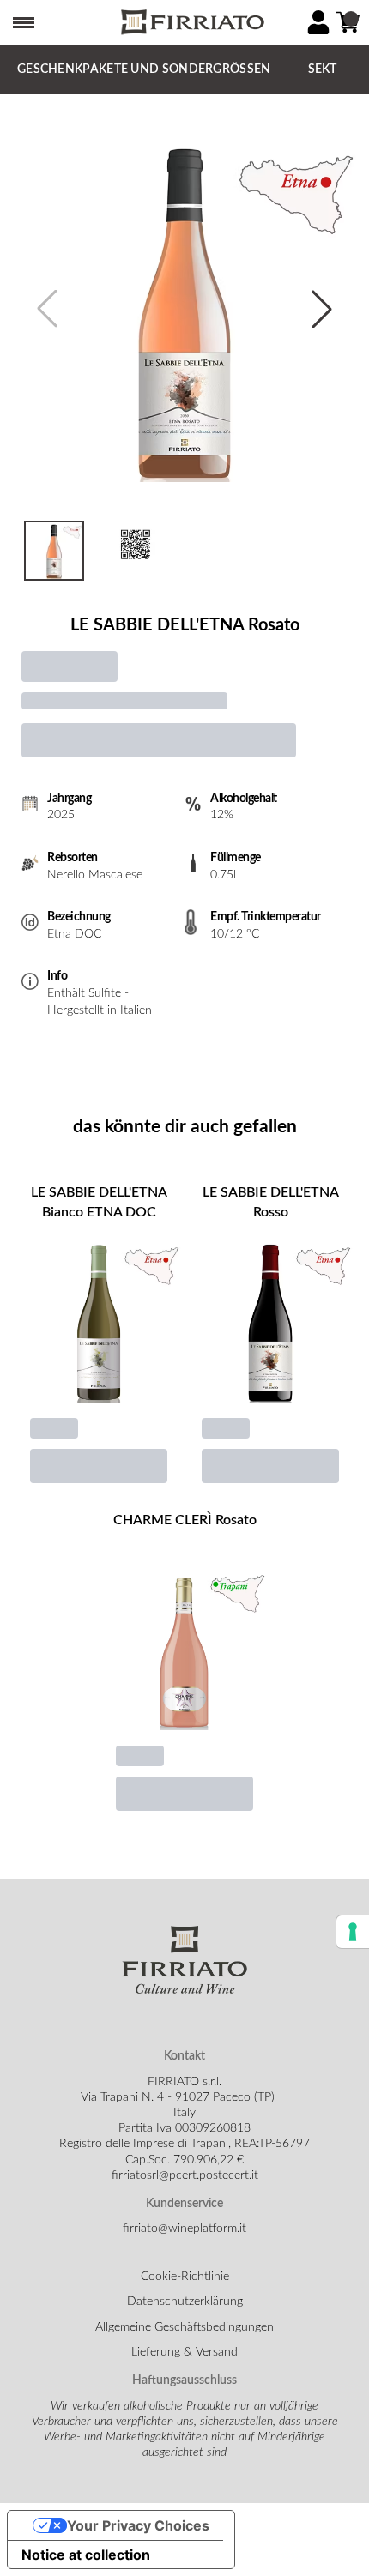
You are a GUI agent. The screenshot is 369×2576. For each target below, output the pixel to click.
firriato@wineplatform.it (184, 2229)
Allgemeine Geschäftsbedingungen (184, 2327)
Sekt (323, 69)
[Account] (318, 22)
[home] (191, 23)
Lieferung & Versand (184, 2352)
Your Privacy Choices (138, 2525)
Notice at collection (86, 2555)
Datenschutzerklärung (185, 2302)
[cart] (348, 22)
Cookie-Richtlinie (185, 2277)
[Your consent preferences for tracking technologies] (353, 1932)
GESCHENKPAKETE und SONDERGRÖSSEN (144, 69)
